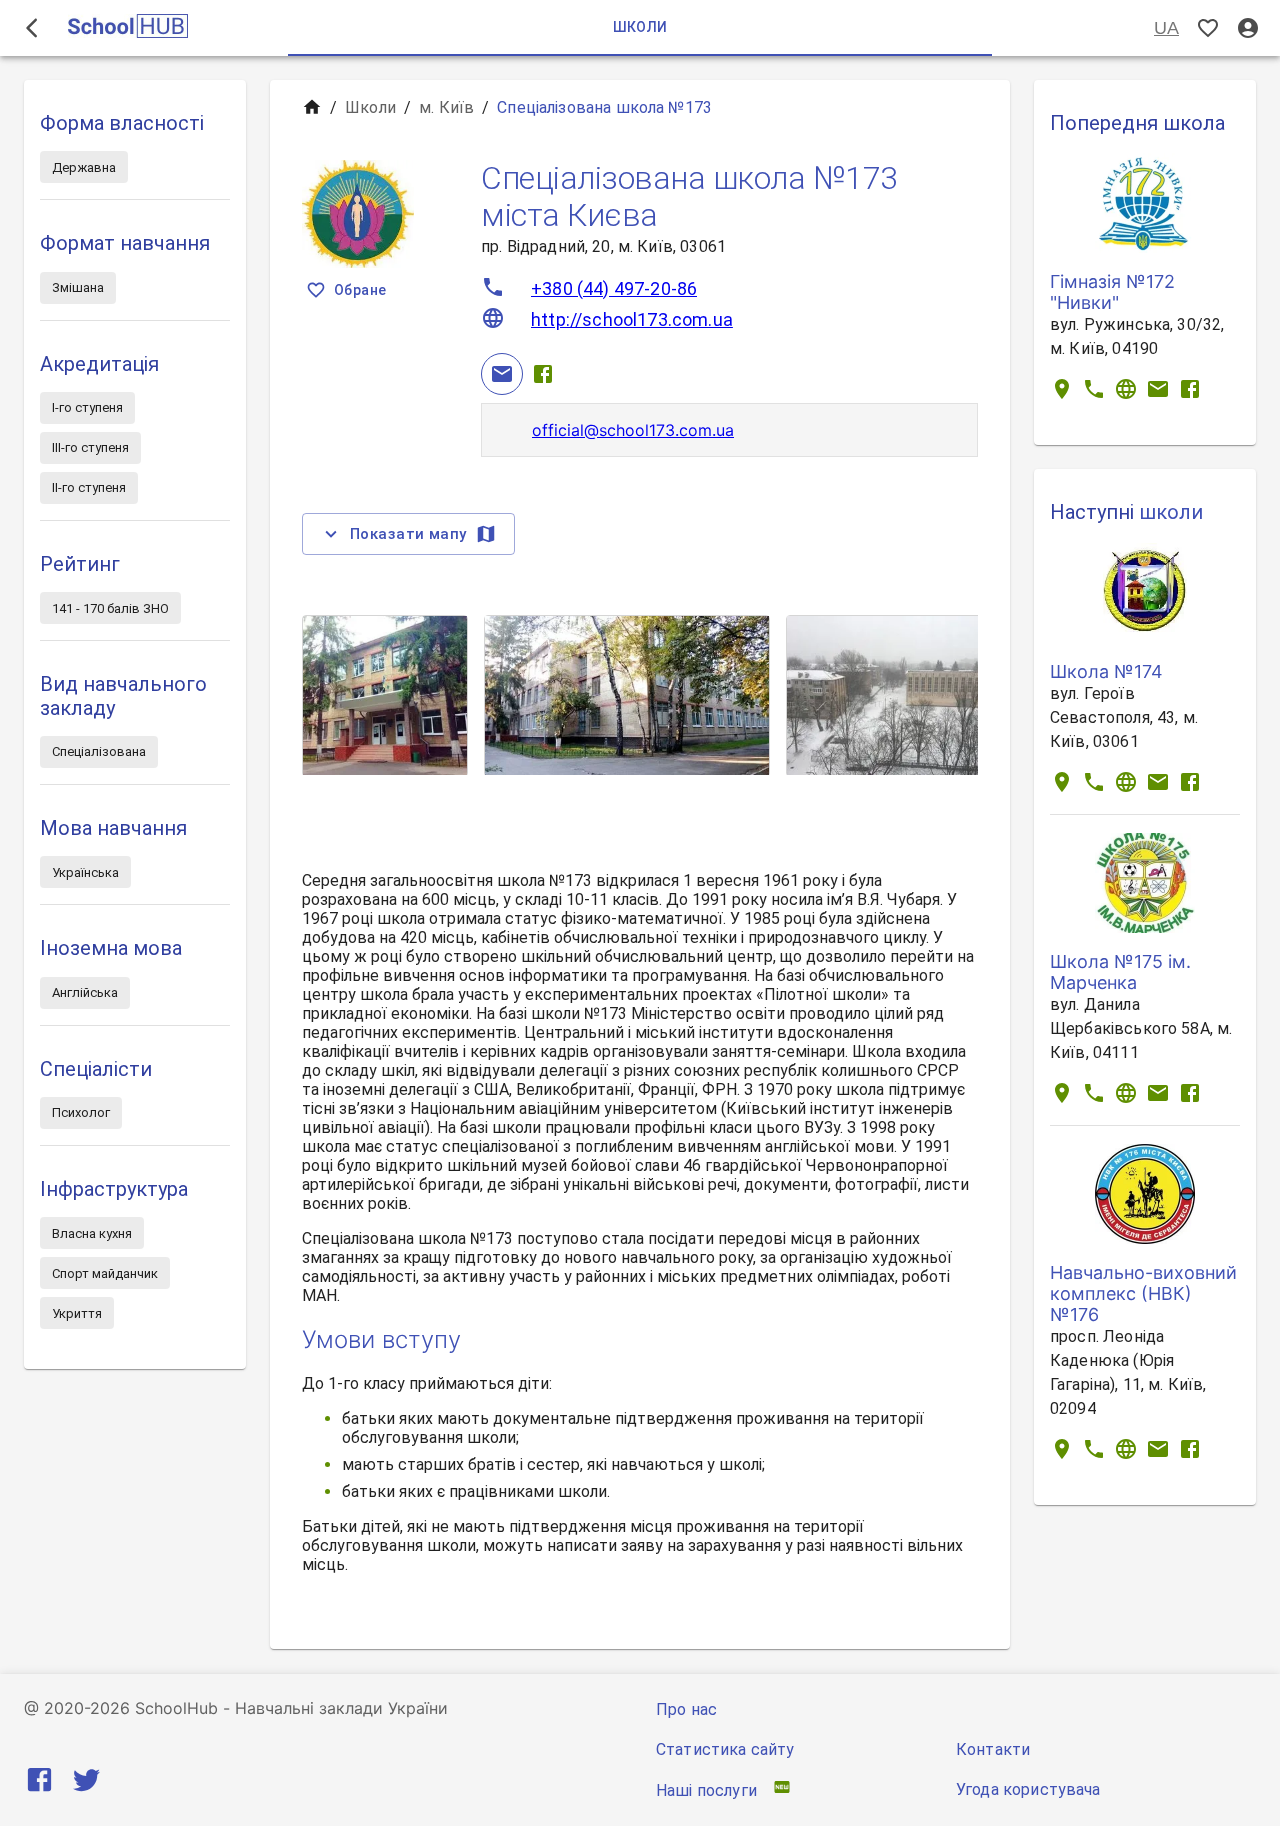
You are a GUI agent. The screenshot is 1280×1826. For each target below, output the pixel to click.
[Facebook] (543, 374)
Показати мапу (408, 534)
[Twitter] (86, 1783)
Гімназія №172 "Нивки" (1112, 292)
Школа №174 (1106, 671)
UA (1166, 28)
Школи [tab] (640, 27)
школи (1171, 512)
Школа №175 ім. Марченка (1120, 972)
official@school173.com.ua (633, 430)
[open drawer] (32, 28)
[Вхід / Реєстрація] (1248, 28)
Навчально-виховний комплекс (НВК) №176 (1143, 1293)
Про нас (686, 1709)
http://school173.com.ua (632, 319)
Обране (360, 290)
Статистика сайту (725, 1749)
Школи (370, 107)
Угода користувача (1028, 1789)
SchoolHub (176, 1708)
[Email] (502, 374)
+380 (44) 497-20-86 (614, 288)
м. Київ (446, 107)
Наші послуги (706, 1790)
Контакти (993, 1749)
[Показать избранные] (1208, 28)
